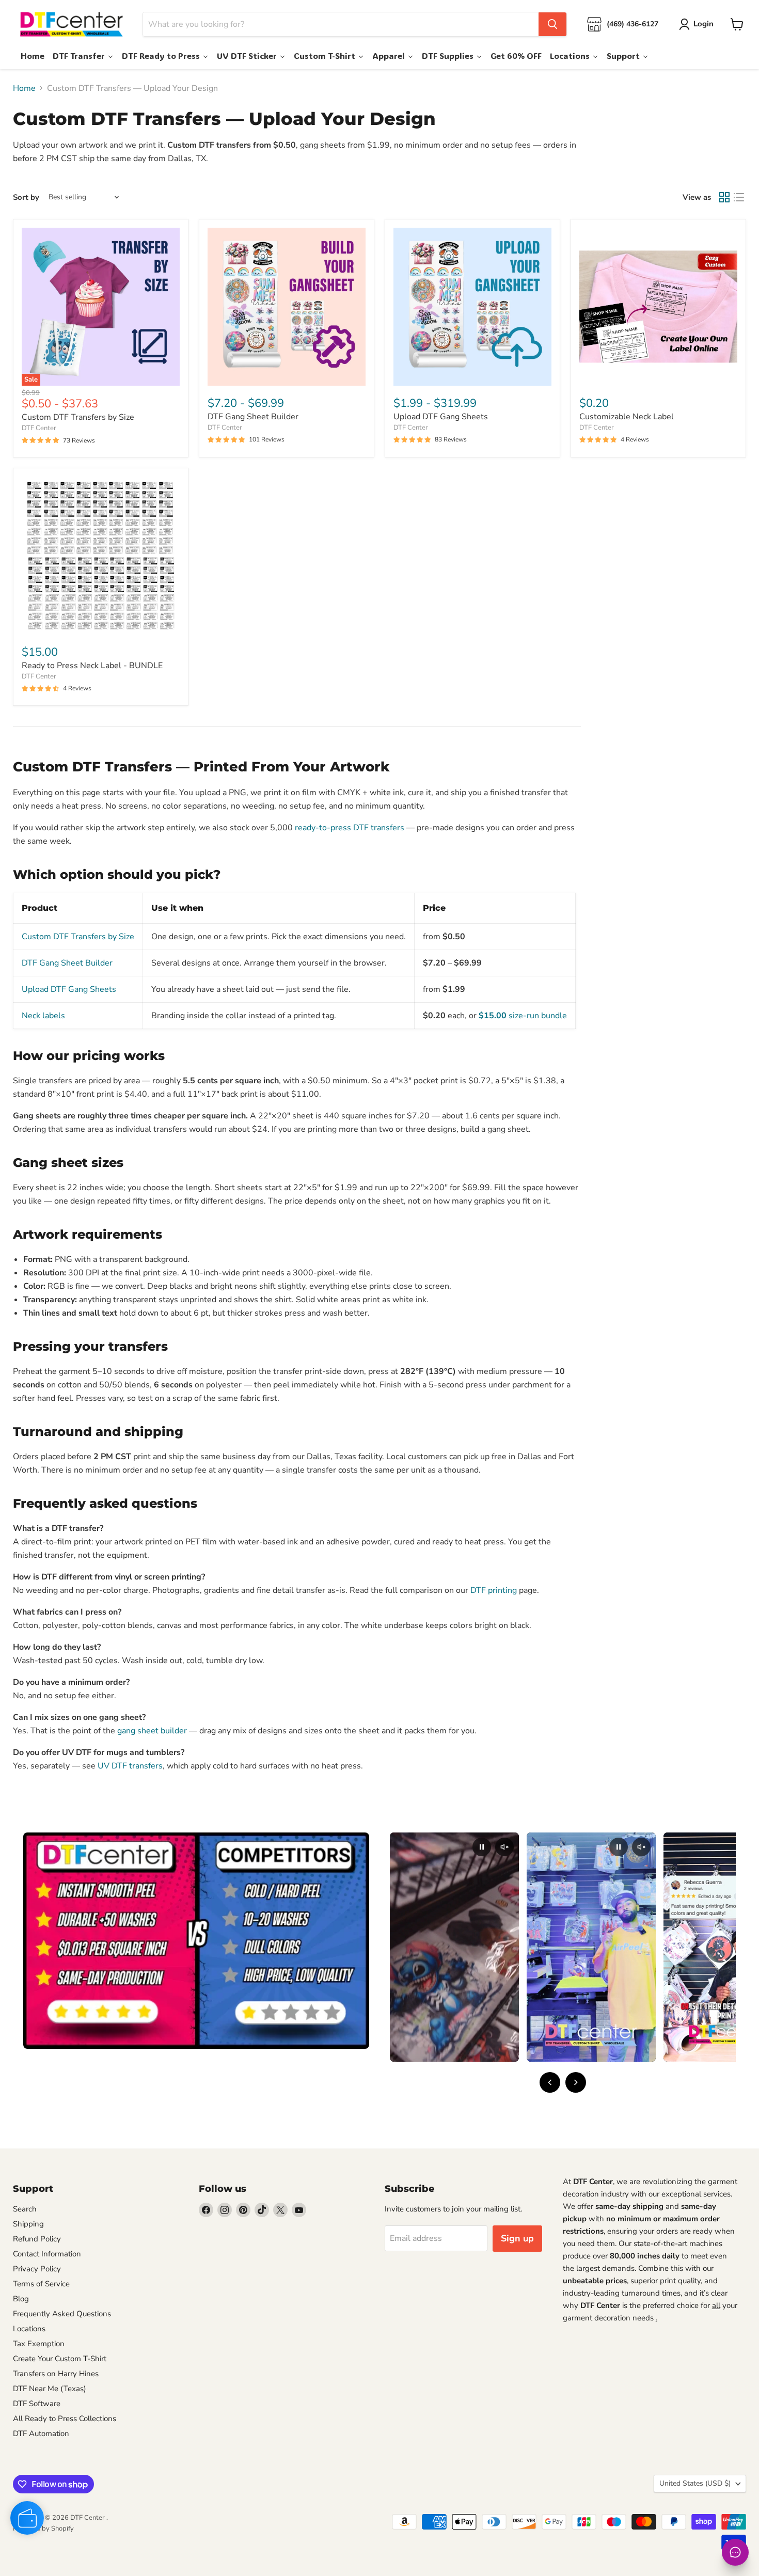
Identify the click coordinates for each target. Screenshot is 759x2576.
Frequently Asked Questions (62, 2314)
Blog (21, 2299)
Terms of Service (41, 2284)
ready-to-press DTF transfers (350, 828)
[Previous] (550, 2082)
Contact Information (47, 2254)
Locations (29, 2329)
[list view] (739, 197)
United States (695, 2483)
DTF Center (39, 428)
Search (25, 2209)
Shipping (28, 2224)
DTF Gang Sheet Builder (253, 417)
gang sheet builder (152, 1731)
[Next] (576, 2082)
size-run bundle (523, 1016)
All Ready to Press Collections (65, 2419)
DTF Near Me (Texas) (50, 2389)
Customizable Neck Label (627, 417)
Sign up (517, 2238)
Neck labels (43, 1016)
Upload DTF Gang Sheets (441, 417)
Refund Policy (37, 2239)
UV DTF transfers (130, 1766)
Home (24, 88)
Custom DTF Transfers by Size (78, 417)
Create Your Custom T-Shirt (60, 2359)
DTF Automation (41, 2433)
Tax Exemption (39, 2344)
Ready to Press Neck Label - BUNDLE (92, 666)
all (716, 2305)
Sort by (26, 197)
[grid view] (724, 197)
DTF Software (37, 2404)
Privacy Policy (37, 2269)
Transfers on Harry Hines (56, 2374)
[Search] (552, 24)
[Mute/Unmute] (504, 1847)
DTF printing (494, 1590)
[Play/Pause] (482, 1847)
